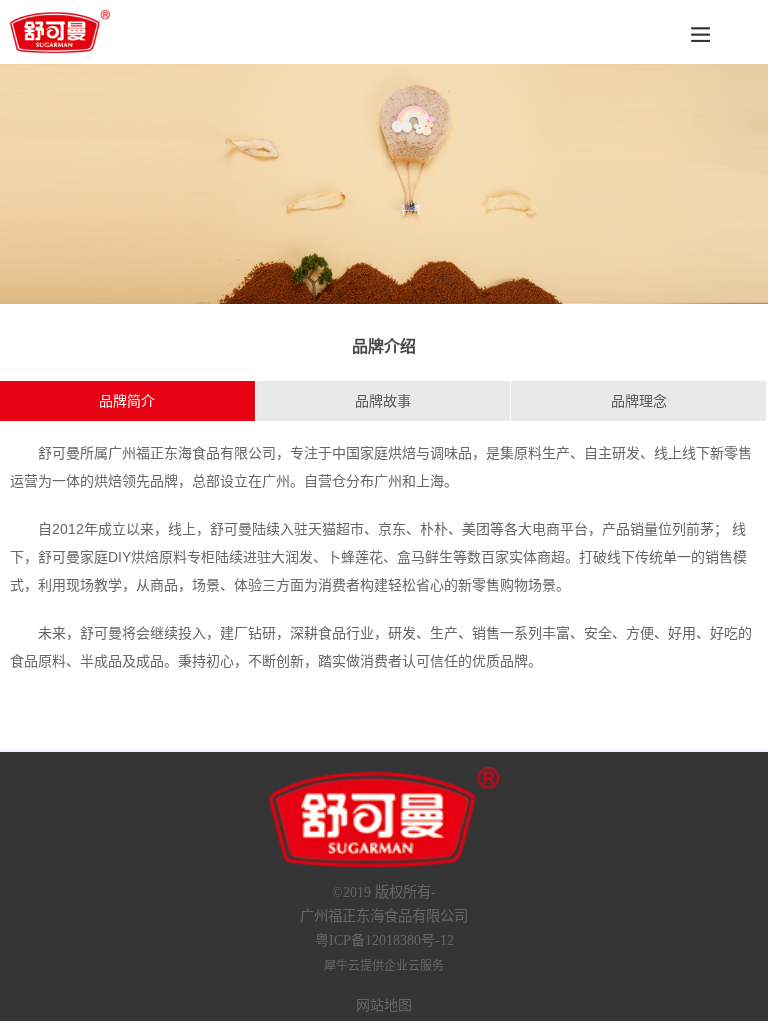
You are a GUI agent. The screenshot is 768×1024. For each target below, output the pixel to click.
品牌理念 (639, 401)
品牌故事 (383, 401)
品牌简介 (127, 401)
